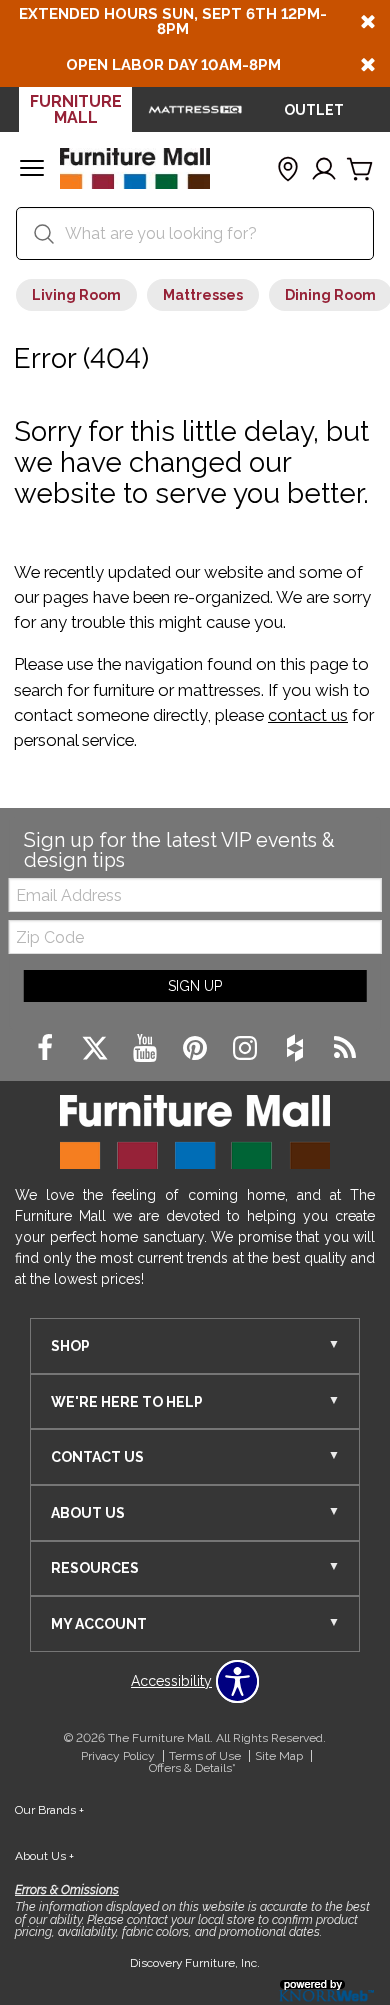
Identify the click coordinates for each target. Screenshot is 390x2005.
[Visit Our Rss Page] (345, 1049)
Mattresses (203, 295)
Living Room (76, 295)
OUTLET (314, 110)
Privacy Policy (118, 1756)
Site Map (279, 1756)
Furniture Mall (76, 109)
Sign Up (195, 986)
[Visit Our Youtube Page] (147, 1049)
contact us (308, 715)
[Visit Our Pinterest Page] (197, 1049)
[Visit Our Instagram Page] (247, 1049)
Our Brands (49, 1810)
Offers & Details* (192, 1768)
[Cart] (360, 170)
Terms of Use (205, 1756)
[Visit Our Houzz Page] (297, 1049)
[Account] (324, 170)
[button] (32, 170)
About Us (44, 1856)
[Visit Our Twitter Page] (97, 1049)
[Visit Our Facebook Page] (47, 1049)
